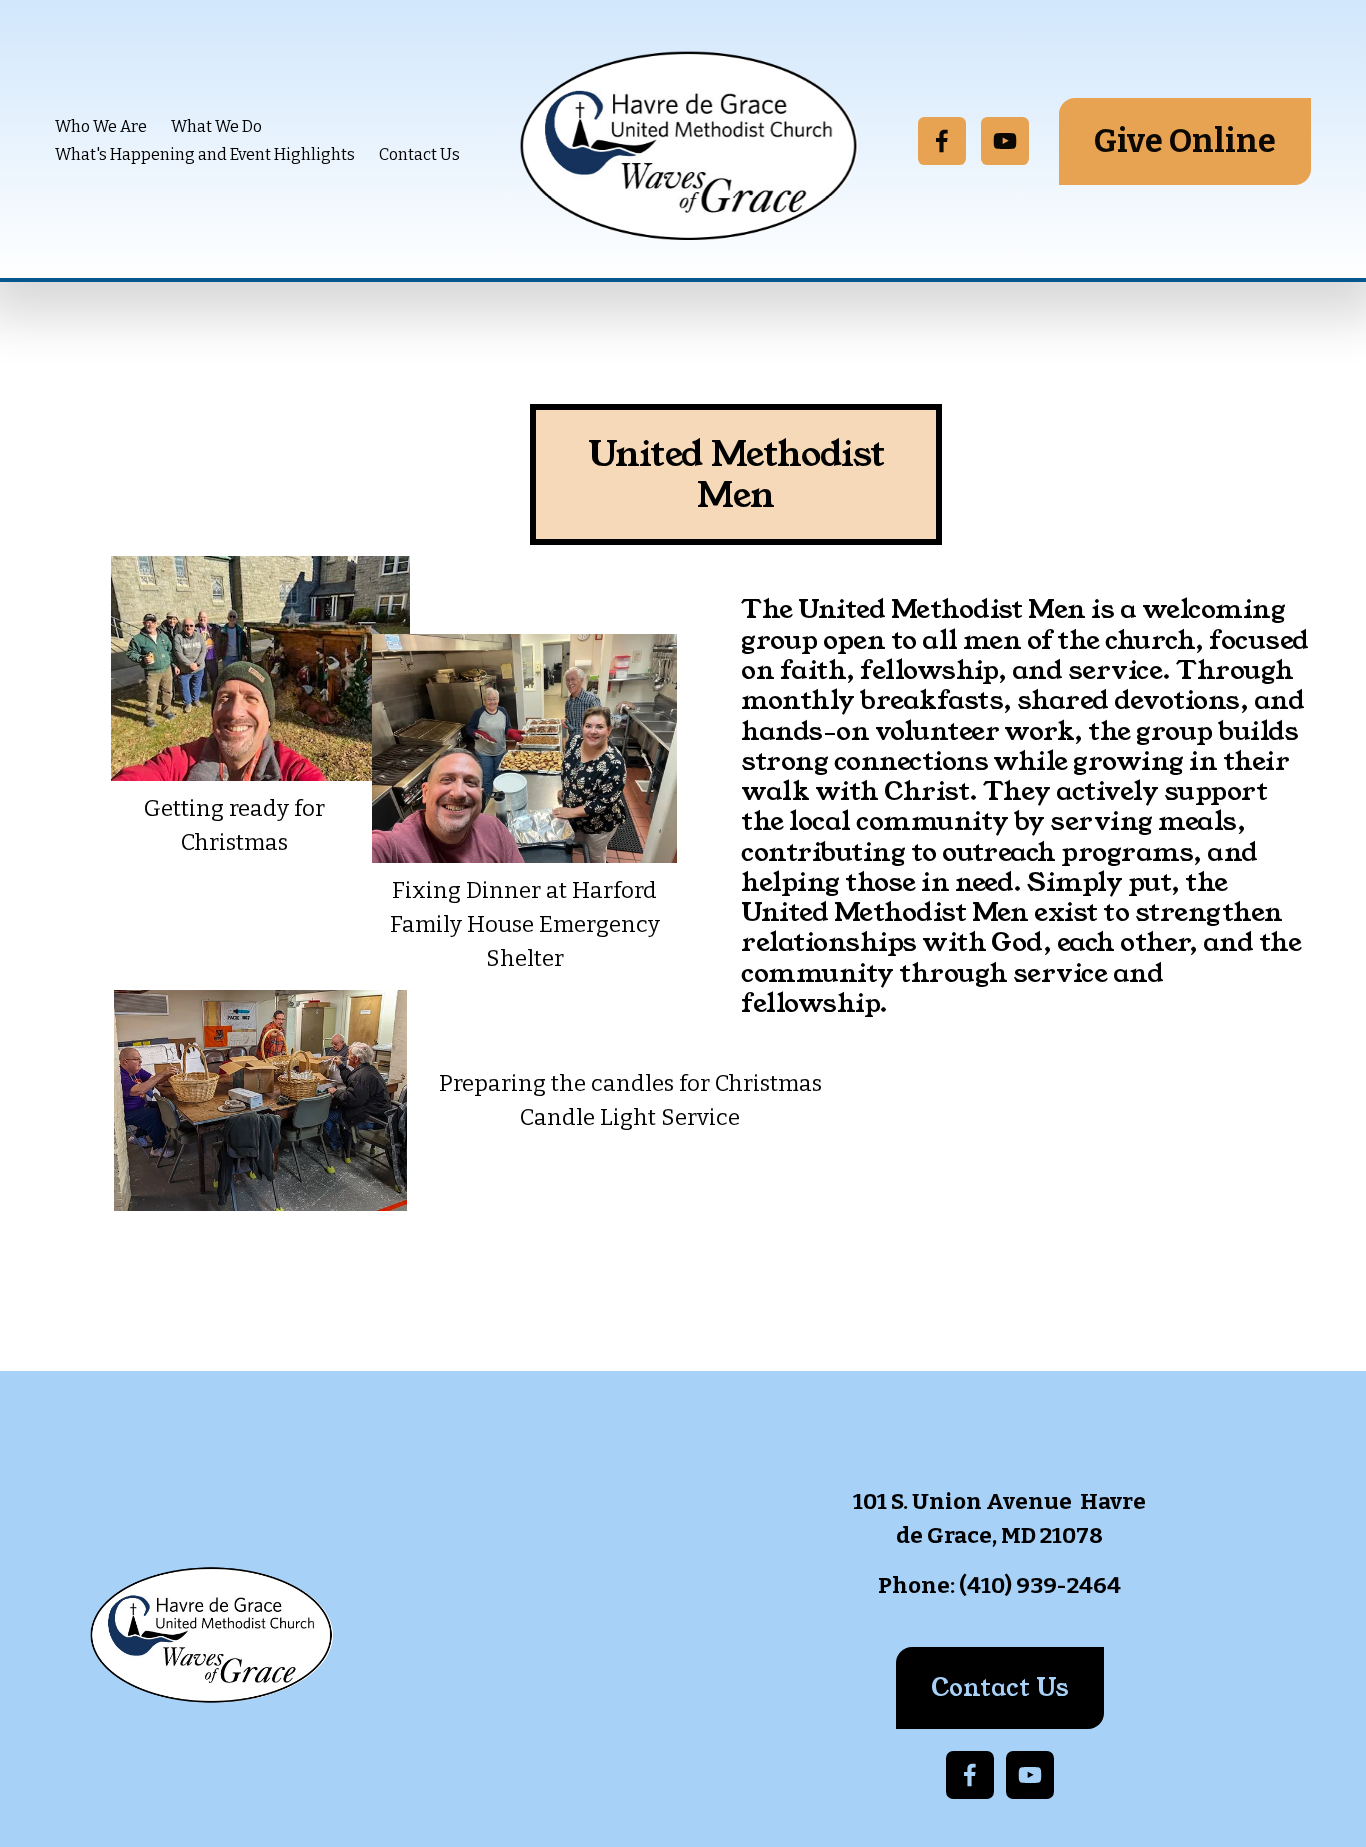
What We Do (216, 126)
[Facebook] (942, 141)
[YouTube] (1005, 141)
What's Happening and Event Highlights (205, 154)
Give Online (1185, 141)
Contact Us (419, 154)
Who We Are (101, 126)
